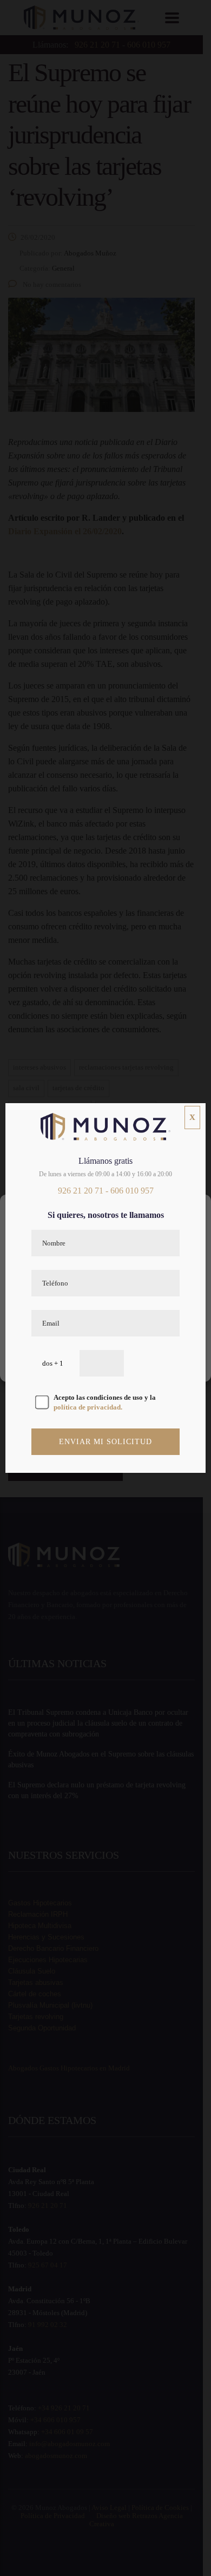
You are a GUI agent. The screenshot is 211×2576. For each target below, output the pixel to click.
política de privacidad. (88, 1407)
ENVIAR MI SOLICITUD (105, 1442)
